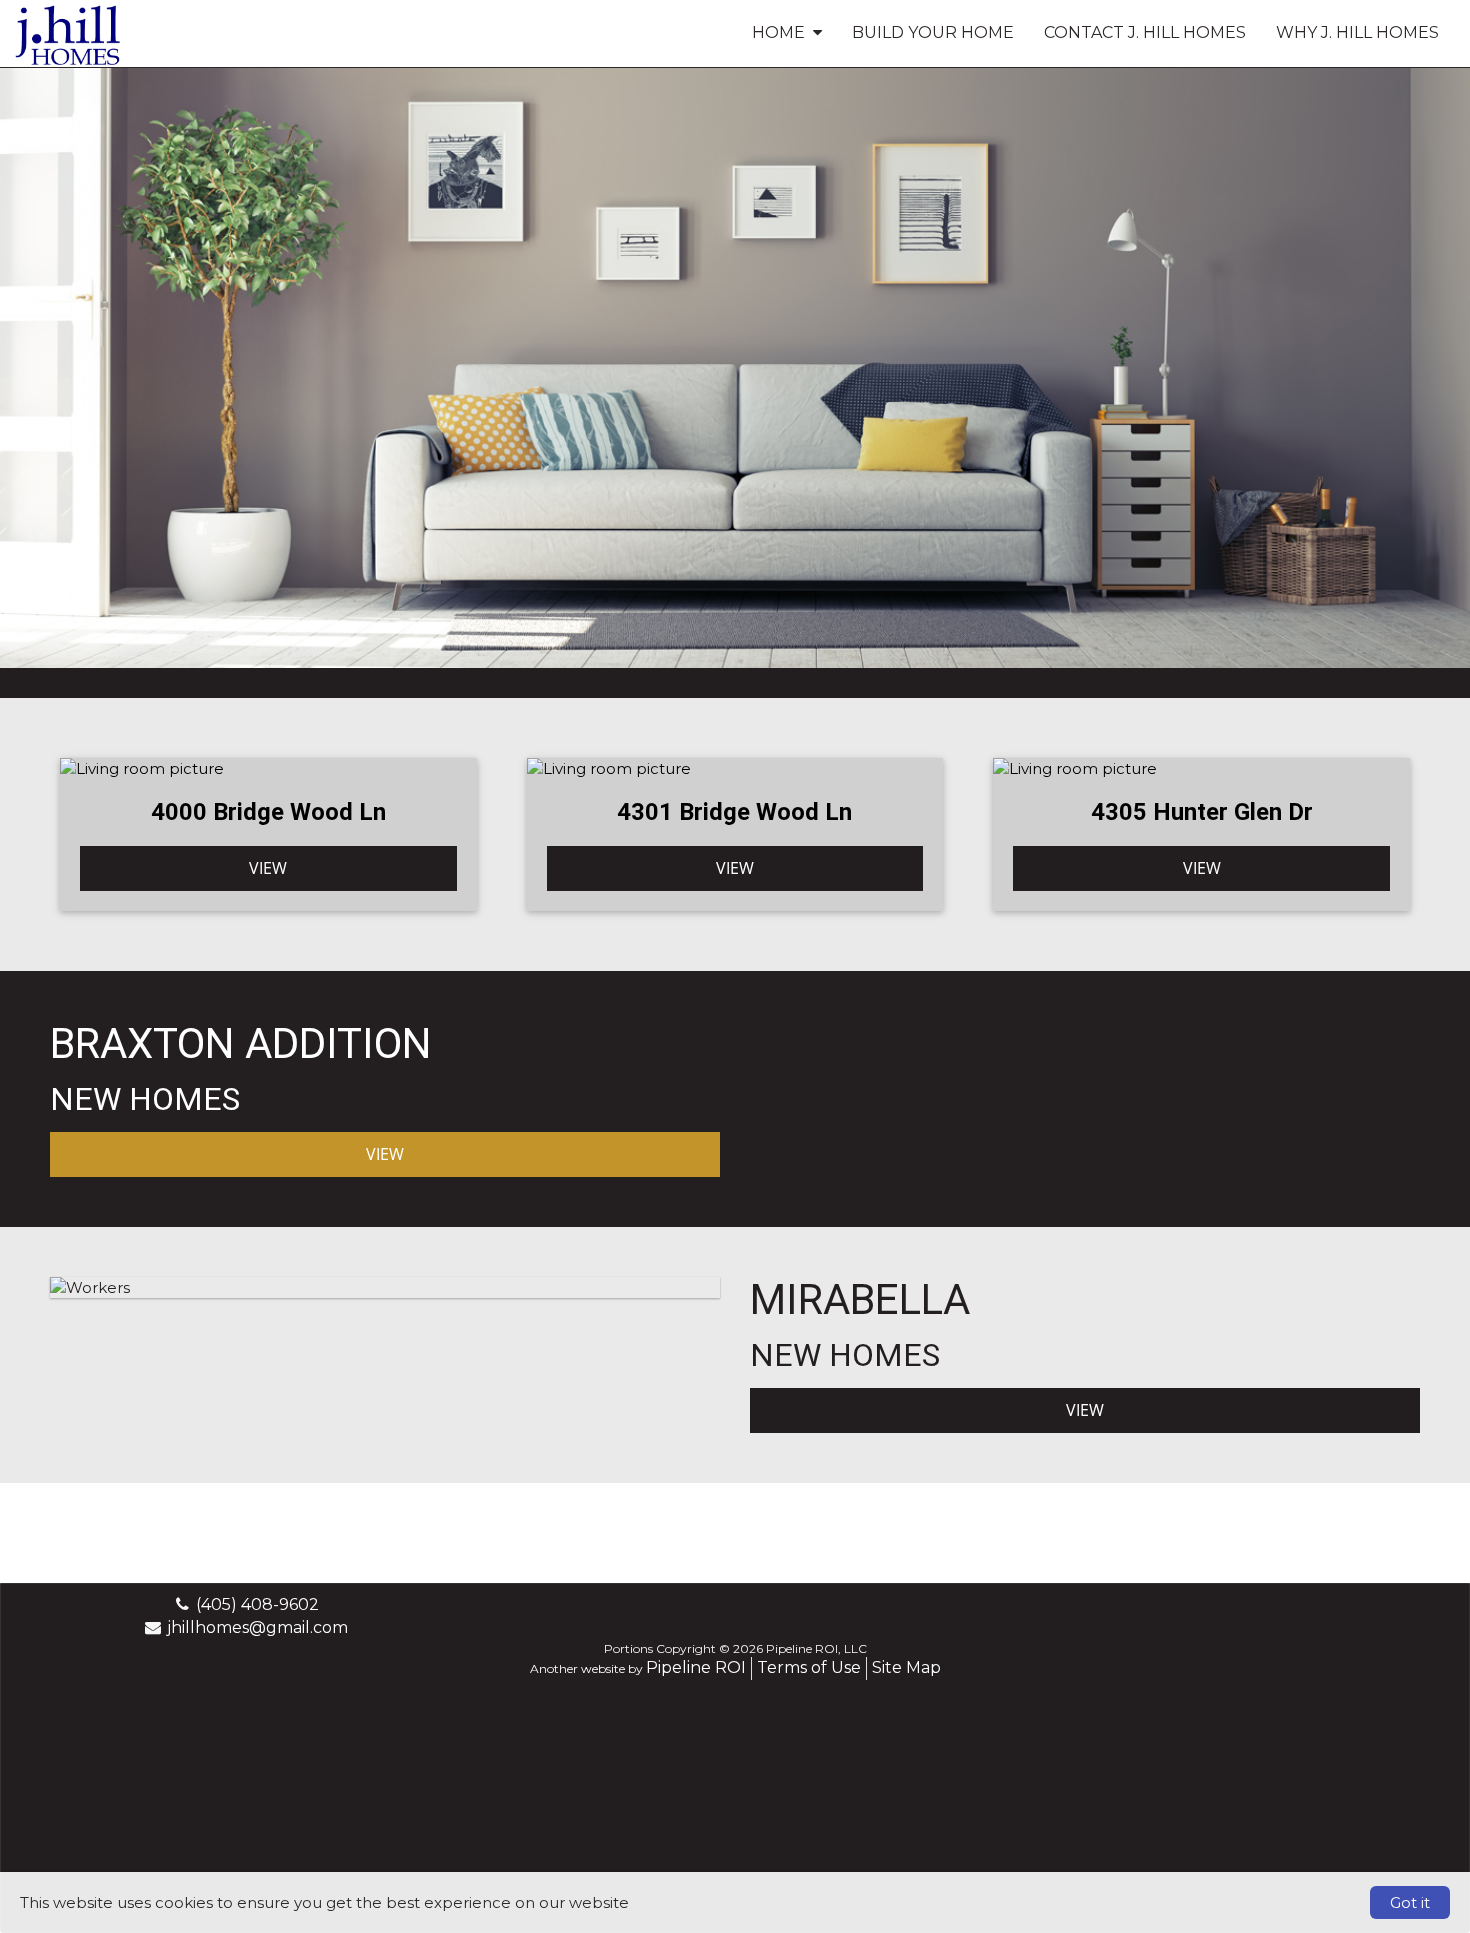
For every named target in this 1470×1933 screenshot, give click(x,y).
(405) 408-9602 (257, 1604)
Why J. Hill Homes (1357, 32)
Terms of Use (809, 1667)
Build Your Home (933, 32)
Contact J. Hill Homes (1145, 32)
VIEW (268, 868)
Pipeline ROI (696, 1667)
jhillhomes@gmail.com (257, 1627)
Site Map (906, 1667)
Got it (1410, 1902)
